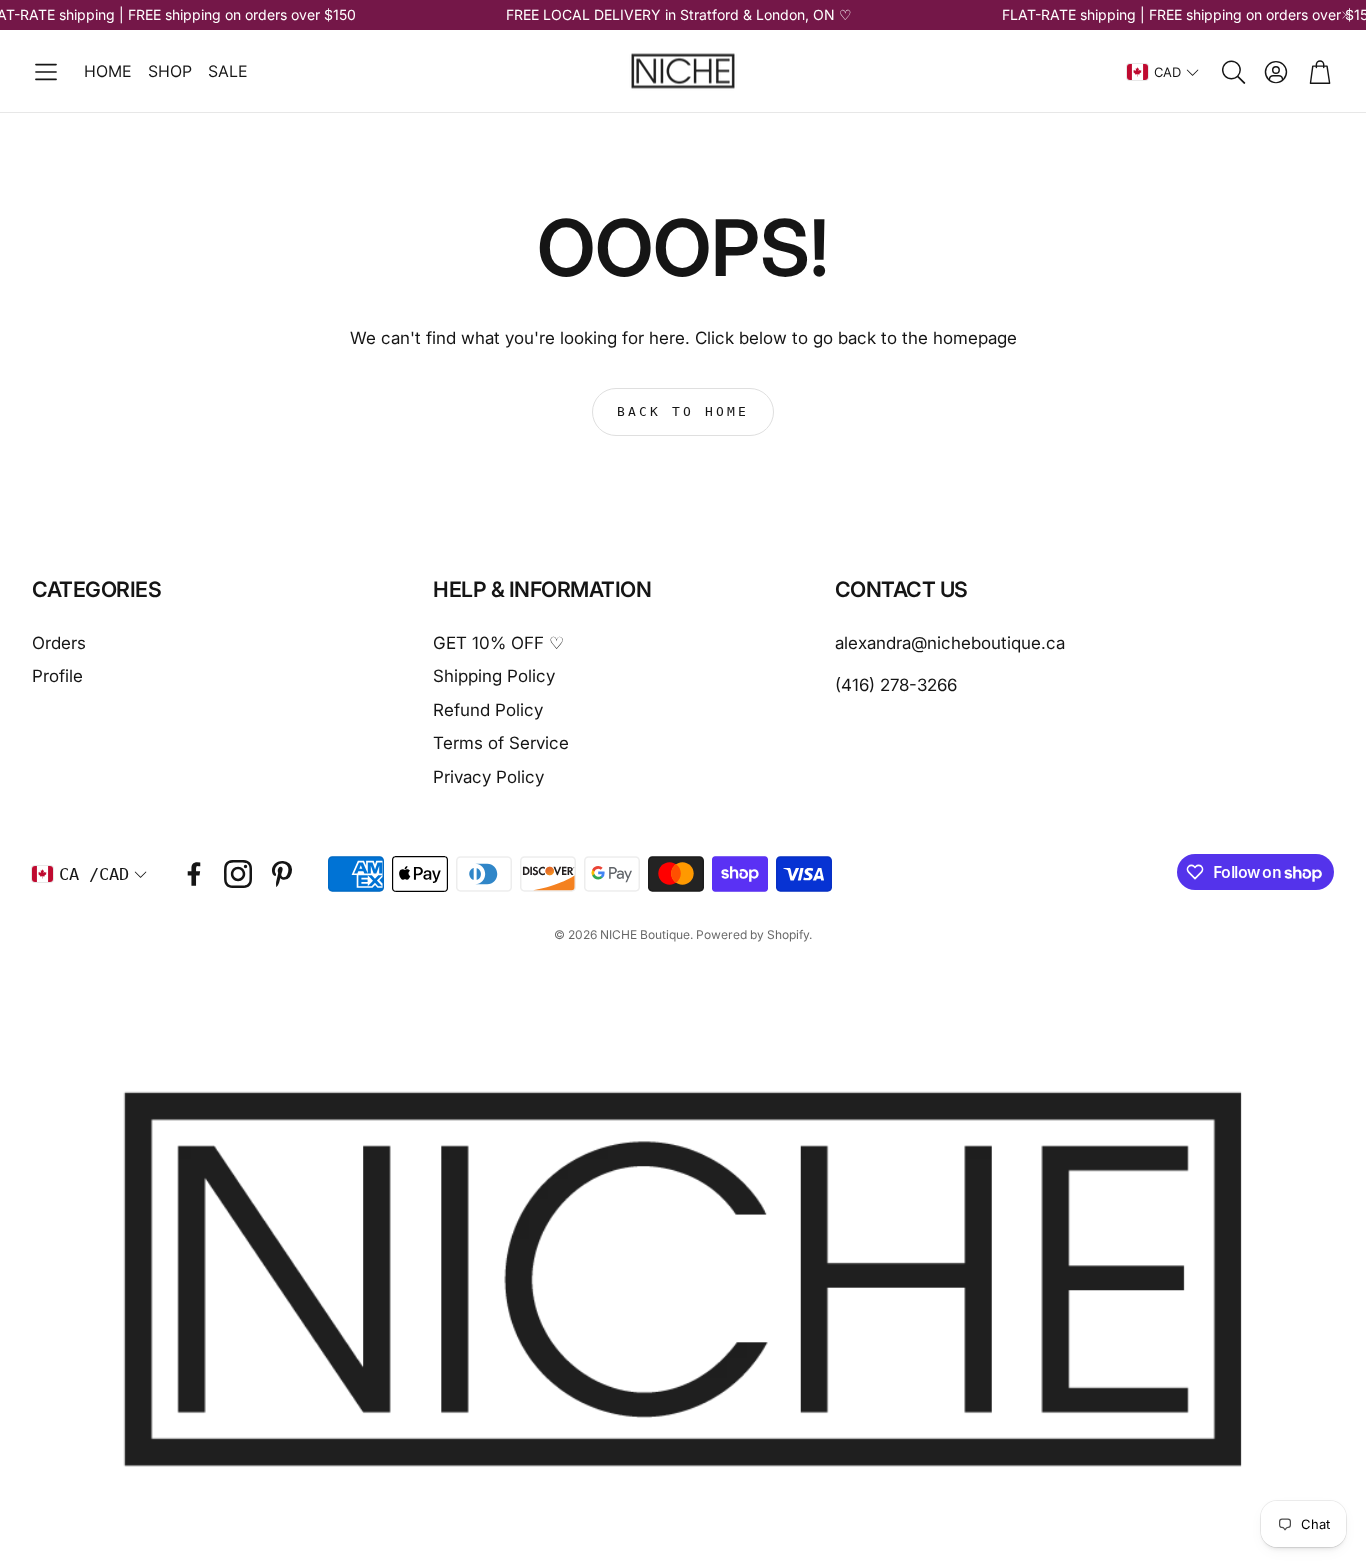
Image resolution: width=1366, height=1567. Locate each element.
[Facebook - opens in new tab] (194, 874)
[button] (46, 72)
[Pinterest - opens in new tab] (282, 874)
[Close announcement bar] (1346, 15)
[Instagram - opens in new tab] (238, 874)
